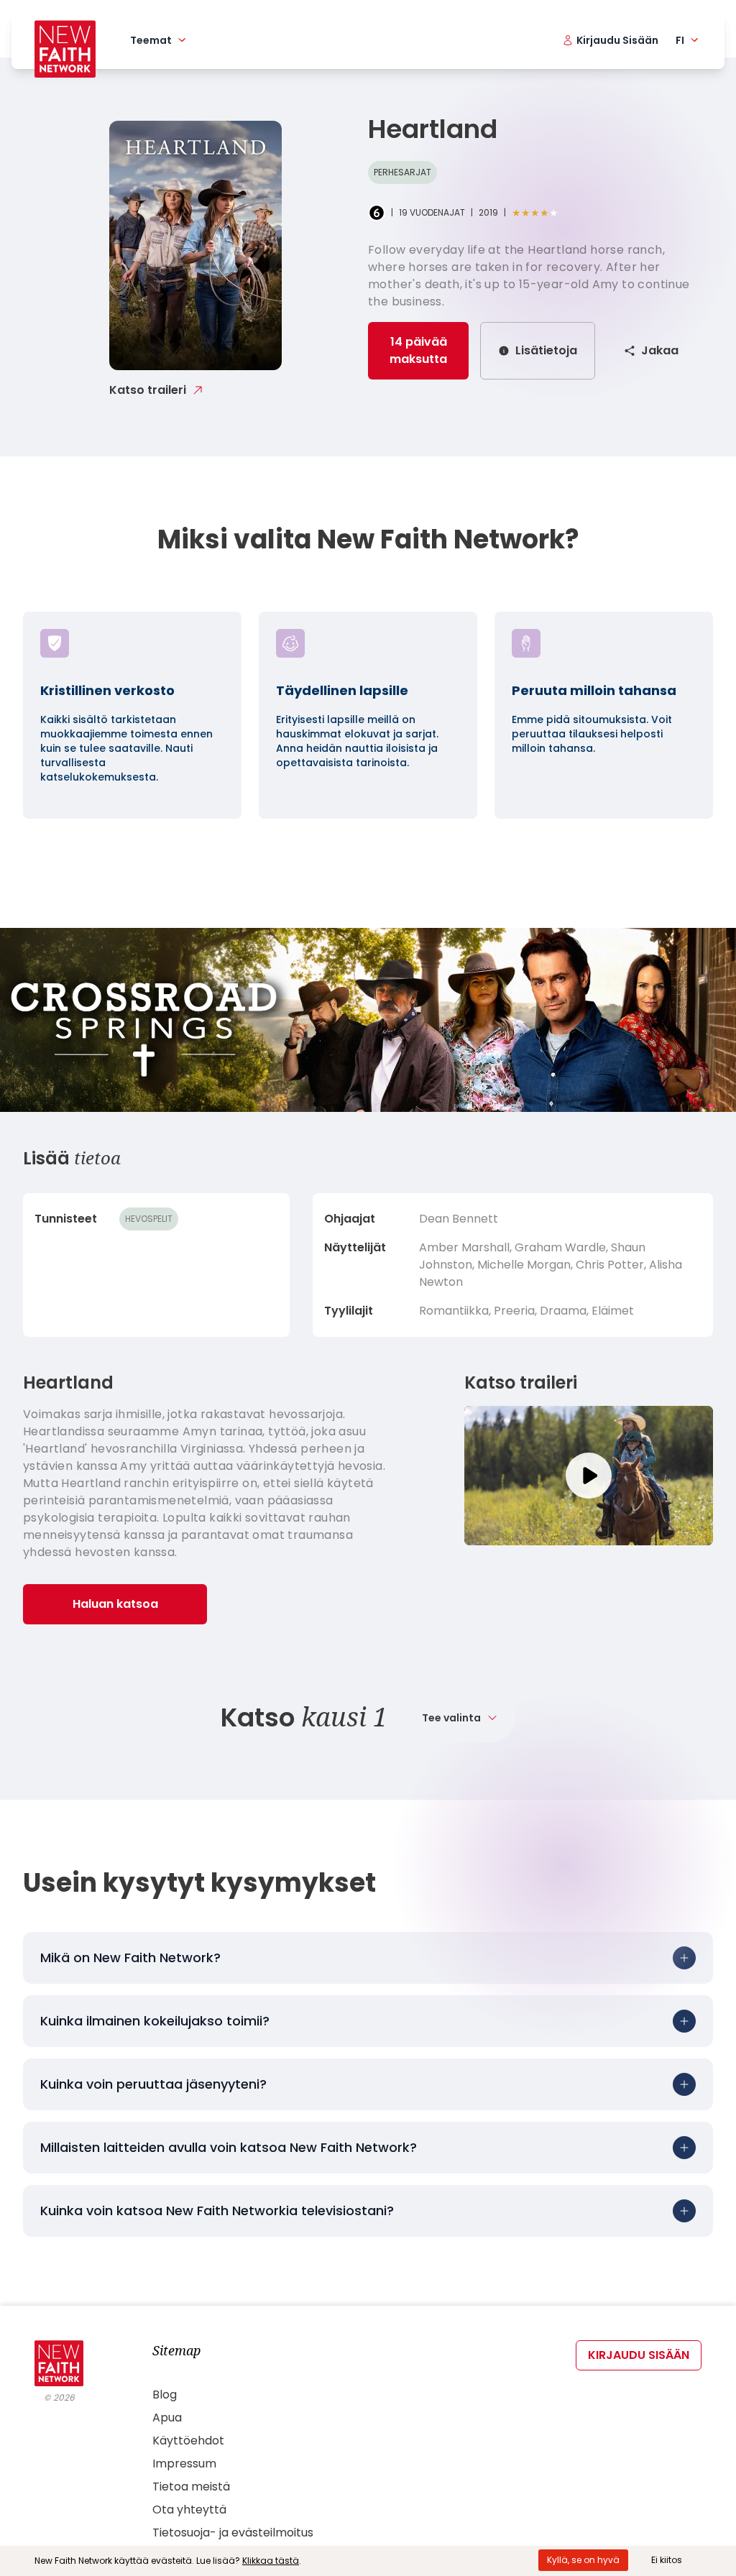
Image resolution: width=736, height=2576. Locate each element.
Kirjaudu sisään (639, 2355)
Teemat (151, 40)
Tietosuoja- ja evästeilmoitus (233, 2533)
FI (680, 40)
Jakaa (660, 350)
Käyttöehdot (188, 2441)
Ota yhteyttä (189, 2510)
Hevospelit (149, 1219)
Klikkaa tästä (271, 2561)
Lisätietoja (546, 350)
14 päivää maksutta (418, 350)
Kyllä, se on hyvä (583, 2560)
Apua (167, 2418)
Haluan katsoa (115, 1604)
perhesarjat (402, 172)
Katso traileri (148, 390)
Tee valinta (451, 1718)
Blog (165, 2395)
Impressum (184, 2464)
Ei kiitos (667, 2560)
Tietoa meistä (191, 2487)
